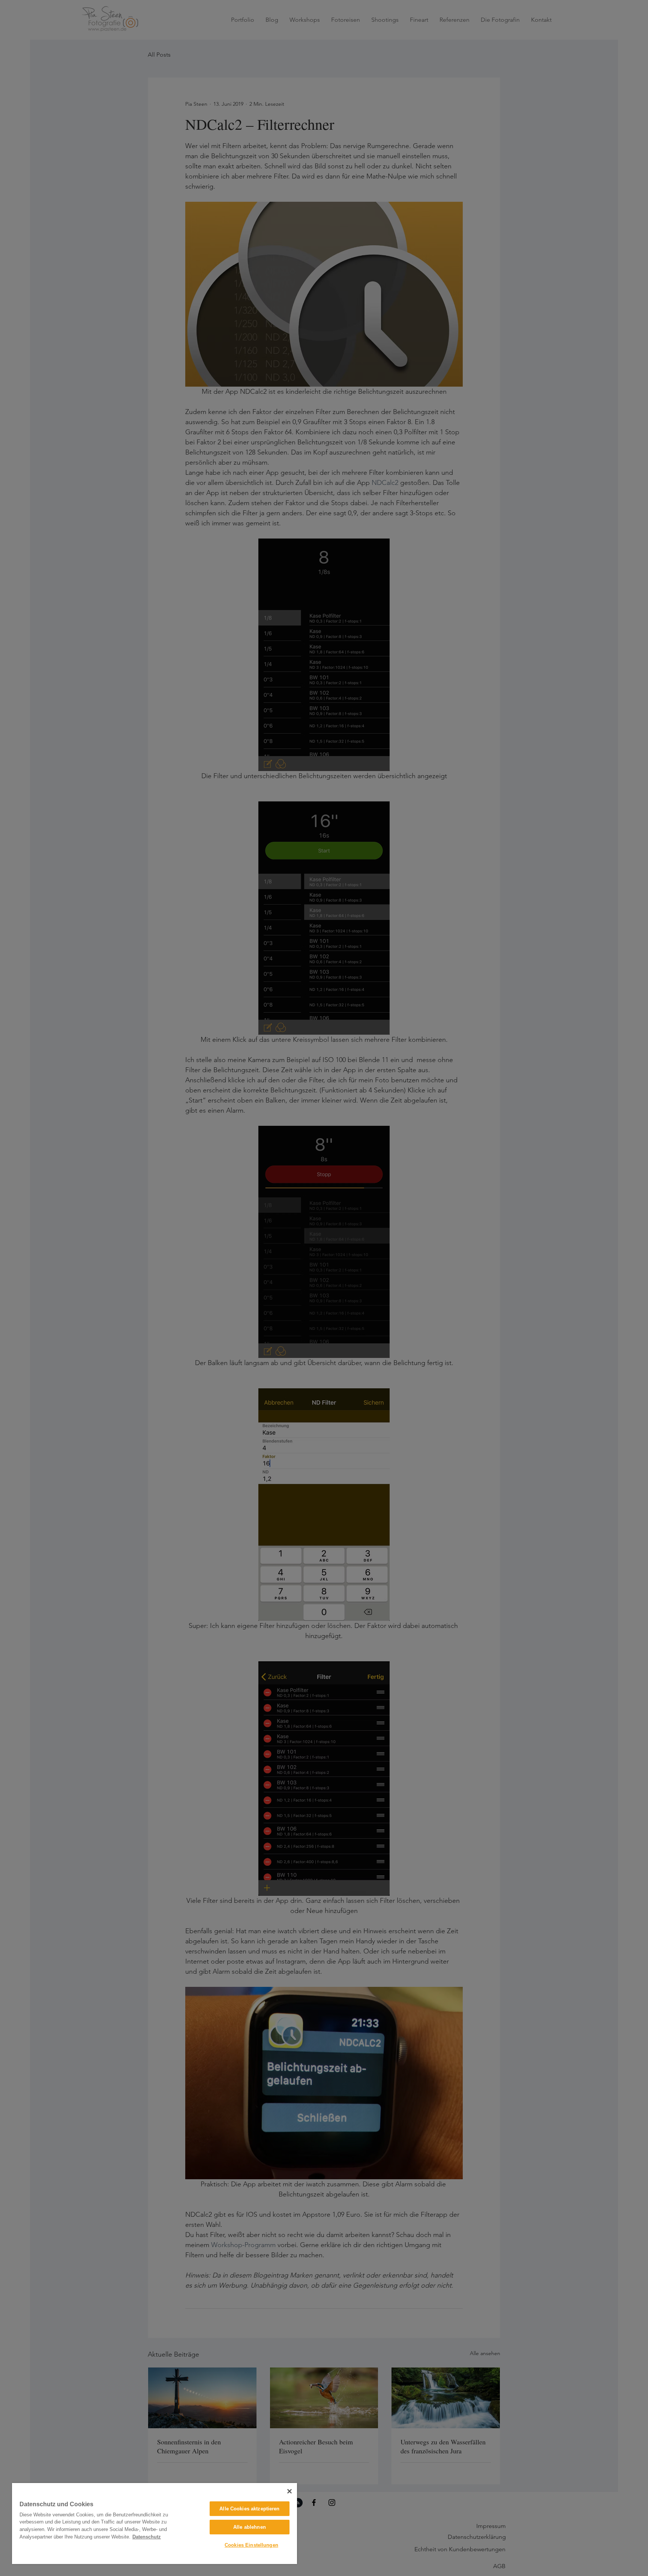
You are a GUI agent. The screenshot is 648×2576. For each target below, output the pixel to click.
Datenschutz (147, 2537)
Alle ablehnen (250, 2527)
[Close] (289, 2491)
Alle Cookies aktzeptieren (249, 2509)
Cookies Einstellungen (251, 2545)
